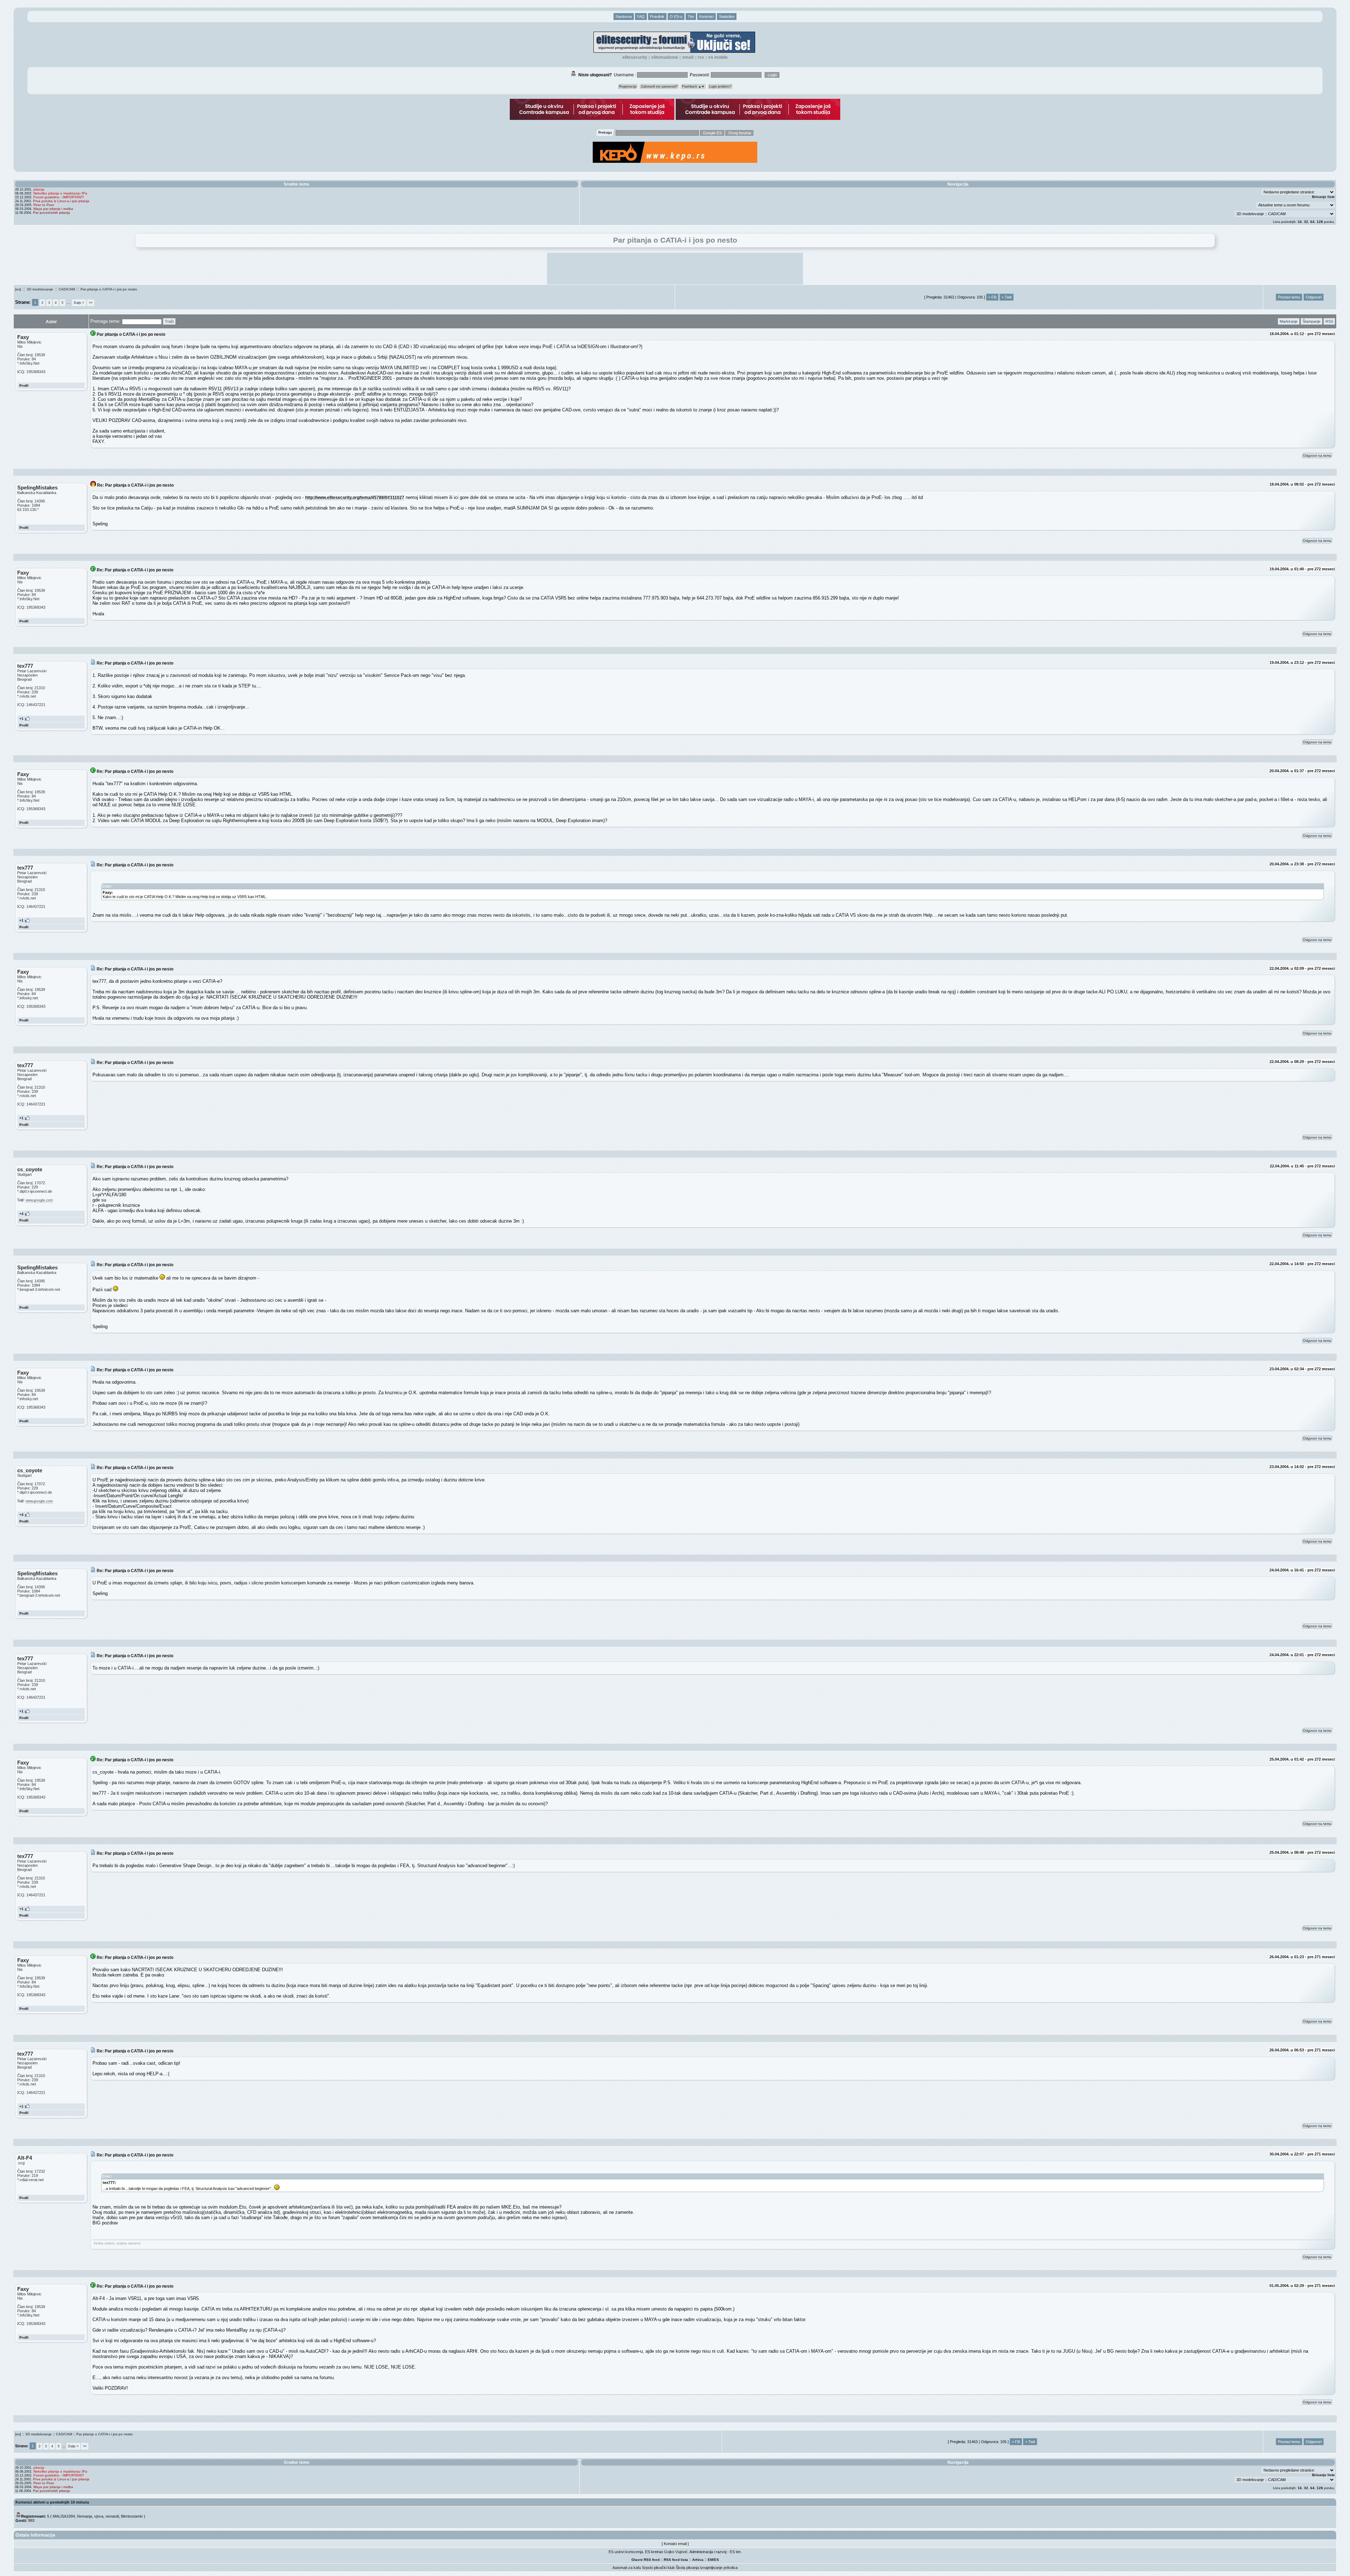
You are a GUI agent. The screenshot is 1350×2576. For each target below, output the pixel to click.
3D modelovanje (40, 289)
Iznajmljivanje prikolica (719, 2568)
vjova (99, 2516)
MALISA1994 (64, 2516)
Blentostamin (132, 2516)
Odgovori (1314, 297)
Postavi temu (1289, 297)
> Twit (1007, 297)
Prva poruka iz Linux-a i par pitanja (61, 201)
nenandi (112, 2516)
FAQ (641, 17)
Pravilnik (657, 17)
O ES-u (676, 17)
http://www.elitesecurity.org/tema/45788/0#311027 (355, 497)
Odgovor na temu (1317, 456)
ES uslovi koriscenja (626, 2552)
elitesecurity (635, 57)
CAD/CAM (67, 289)
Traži (169, 321)
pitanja (39, 189)
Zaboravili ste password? (659, 86)
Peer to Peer (44, 205)
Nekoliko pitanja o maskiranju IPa (60, 193)
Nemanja (85, 2516)
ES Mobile (718, 57)
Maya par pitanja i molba (53, 209)
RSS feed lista (676, 2560)
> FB (992, 297)
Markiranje (1289, 321)
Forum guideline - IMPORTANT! (59, 197)
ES (716, 2560)
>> (91, 303)
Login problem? (720, 86)
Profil (24, 386)
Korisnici (706, 17)
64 (1312, 222)
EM (710, 2560)
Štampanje (1312, 321)
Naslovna (624, 17)
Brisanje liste (1323, 197)
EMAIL (688, 57)
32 (1306, 222)
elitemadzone (665, 57)
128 (1320, 222)
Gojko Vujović (676, 2552)
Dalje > (79, 303)
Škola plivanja (687, 2568)
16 (1300, 222)
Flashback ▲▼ (693, 86)
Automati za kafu (627, 2568)
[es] (18, 289)
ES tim (735, 2552)
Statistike (727, 17)
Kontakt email (675, 2544)
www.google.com (39, 1200)
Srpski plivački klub (658, 2568)
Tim (691, 17)
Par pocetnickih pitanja (52, 213)
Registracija (628, 86)
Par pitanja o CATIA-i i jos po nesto (109, 289)
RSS (701, 57)
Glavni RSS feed (645, 2560)
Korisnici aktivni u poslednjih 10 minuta (52, 2502)
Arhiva (698, 2560)
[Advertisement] (675, 269)
